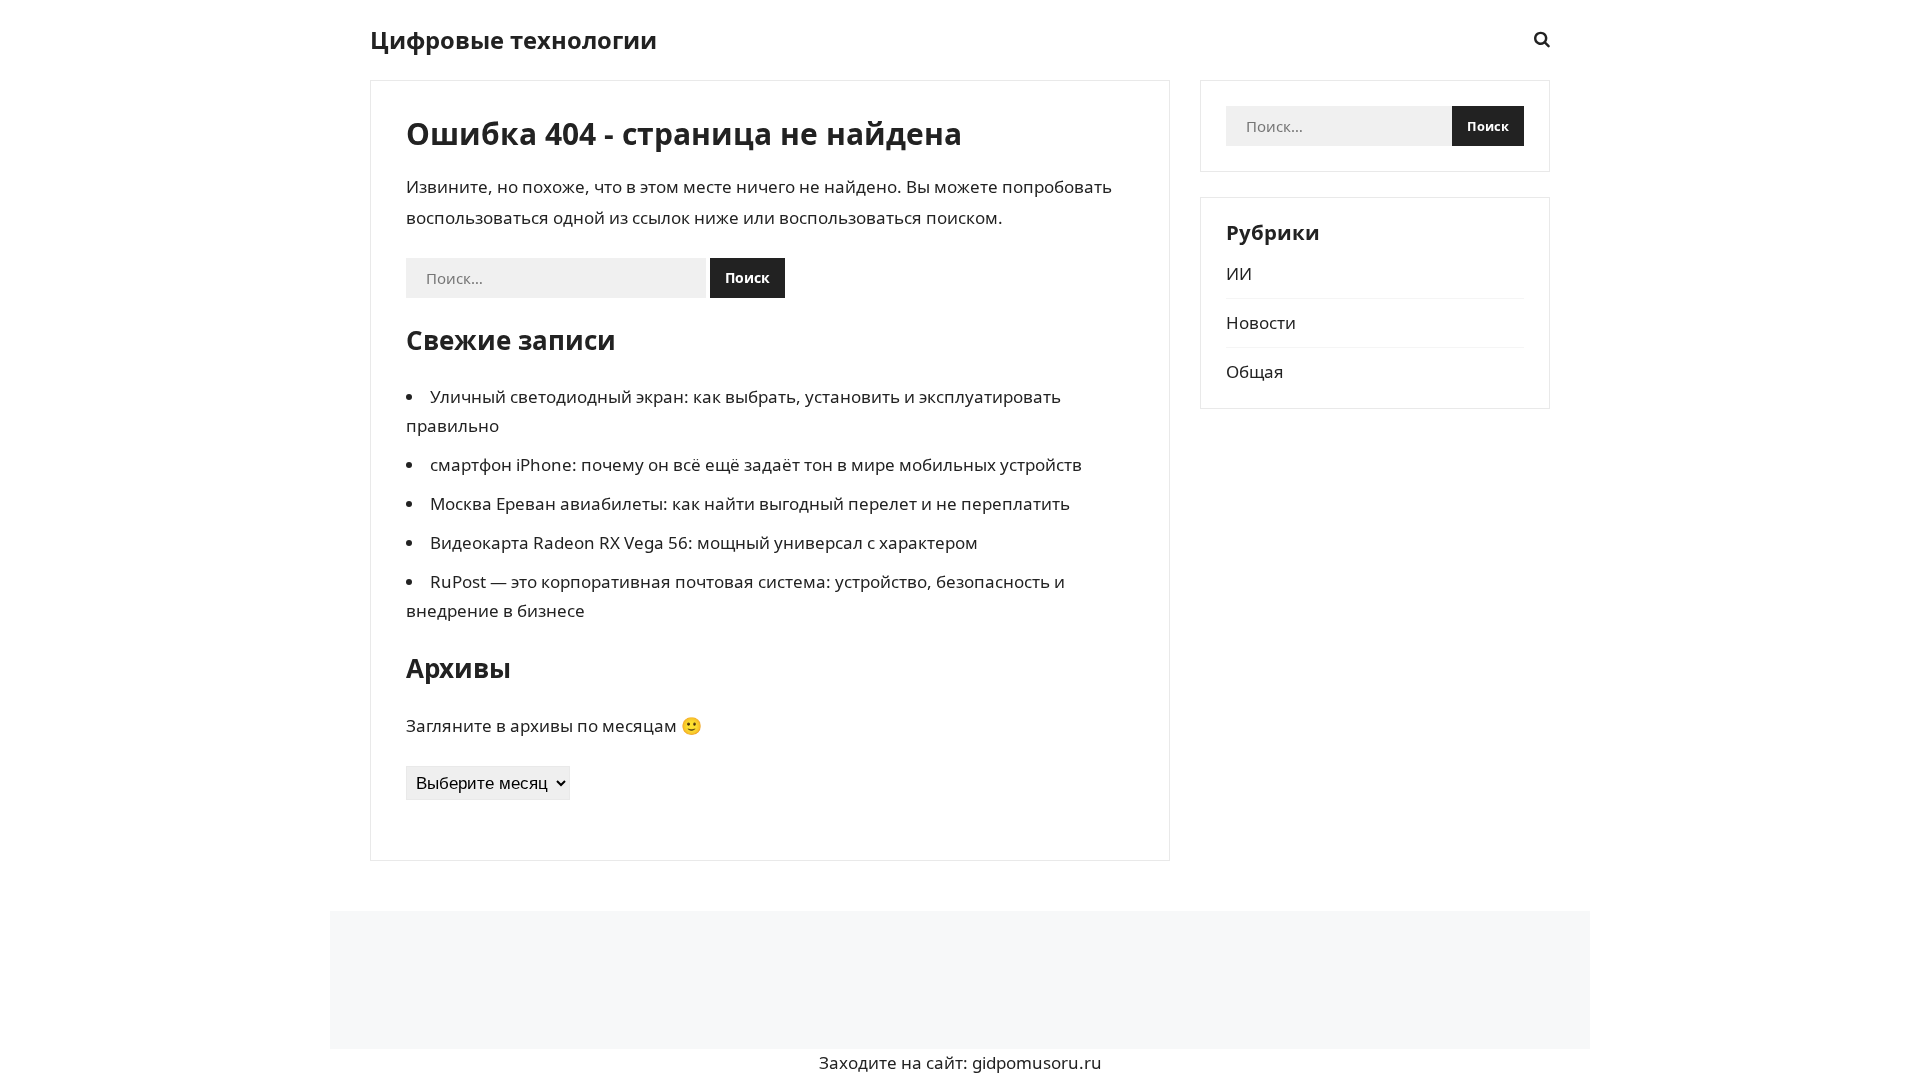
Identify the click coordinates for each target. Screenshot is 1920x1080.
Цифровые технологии (513, 40)
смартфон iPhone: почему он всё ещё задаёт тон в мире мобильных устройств (756, 464)
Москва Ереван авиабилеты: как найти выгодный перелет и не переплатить (750, 503)
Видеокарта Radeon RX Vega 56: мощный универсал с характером (704, 542)
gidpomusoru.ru (1037, 1062)
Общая (1255, 371)
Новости (1261, 322)
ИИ (1239, 273)
